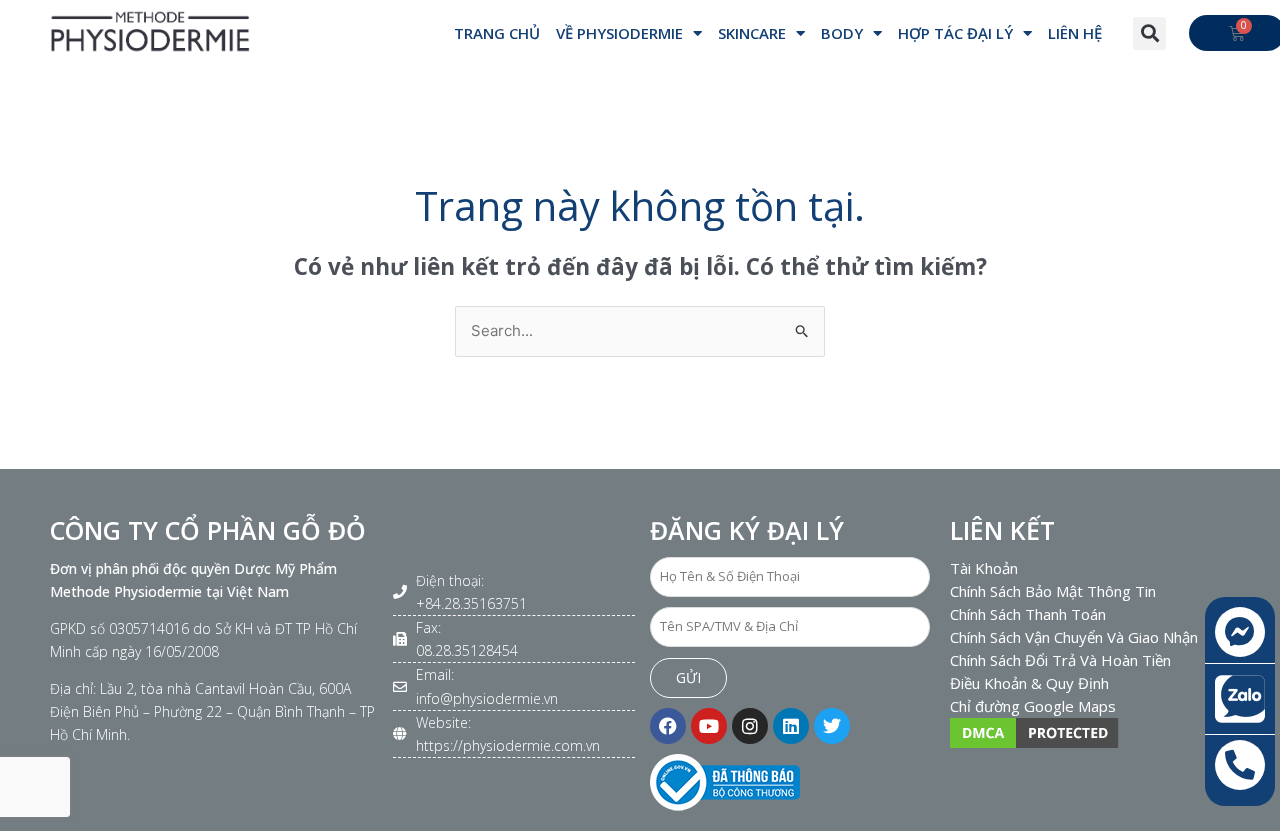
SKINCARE (752, 33)
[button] (1149, 33)
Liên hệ (1075, 33)
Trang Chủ (497, 33)
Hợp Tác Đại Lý (955, 33)
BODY (842, 33)
